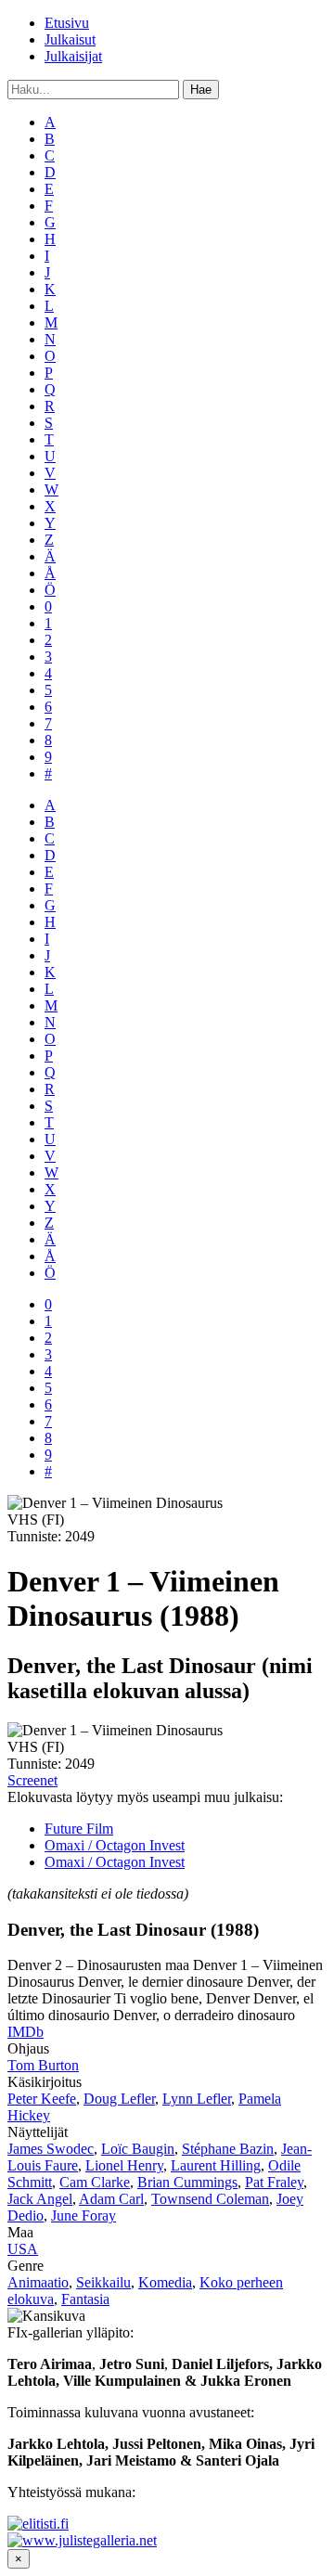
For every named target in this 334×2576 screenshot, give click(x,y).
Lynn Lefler (197, 2099)
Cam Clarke (95, 2182)
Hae (201, 90)
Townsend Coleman (210, 2199)
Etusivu (67, 23)
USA (23, 2249)
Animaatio (38, 2282)
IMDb (26, 2032)
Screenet (32, 1780)
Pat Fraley (274, 2182)
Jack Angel (40, 2199)
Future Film (79, 1829)
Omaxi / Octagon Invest (115, 1845)
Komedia (165, 2282)
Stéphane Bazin (228, 2149)
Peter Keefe (42, 2099)
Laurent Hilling (216, 2165)
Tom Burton (43, 2065)
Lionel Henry (124, 2165)
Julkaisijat (73, 56)
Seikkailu (103, 2282)
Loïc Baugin (138, 2149)
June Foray (83, 2215)
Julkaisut (70, 39)
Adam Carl (111, 2199)
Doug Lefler (119, 2099)
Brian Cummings (187, 2182)
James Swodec (51, 2149)
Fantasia (85, 2299)
